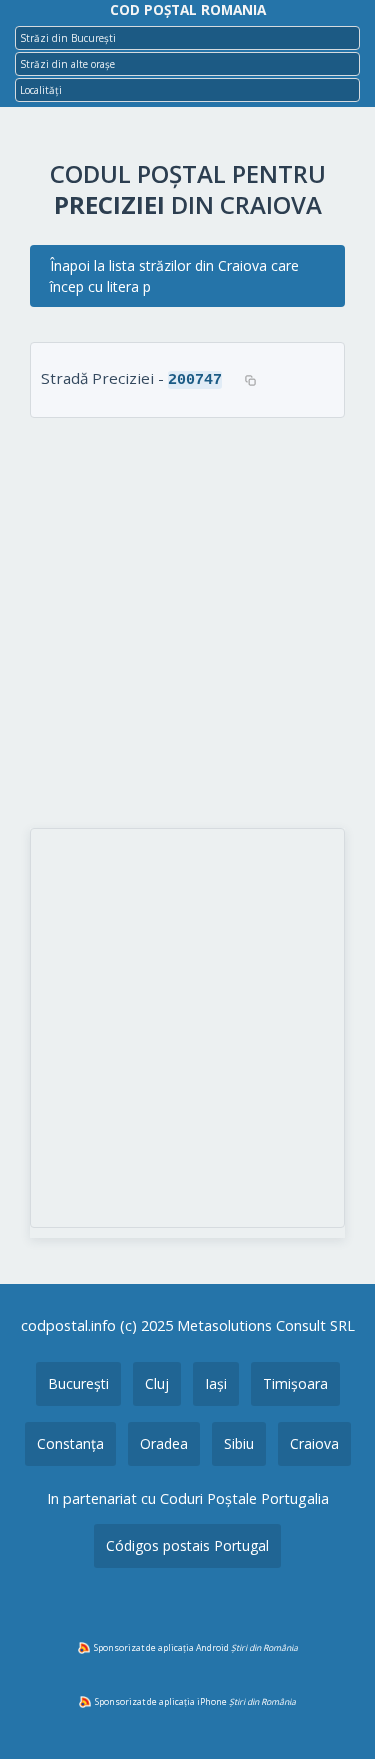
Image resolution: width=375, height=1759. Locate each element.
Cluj (157, 1383)
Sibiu (239, 1443)
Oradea (164, 1443)
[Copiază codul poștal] (250, 380)
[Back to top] (333, 1712)
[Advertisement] (187, 625)
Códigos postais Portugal (187, 1545)
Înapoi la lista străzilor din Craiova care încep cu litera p (174, 276)
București (78, 1383)
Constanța (70, 1443)
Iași (216, 1383)
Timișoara (295, 1383)
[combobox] (187, 38)
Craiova (314, 1443)
